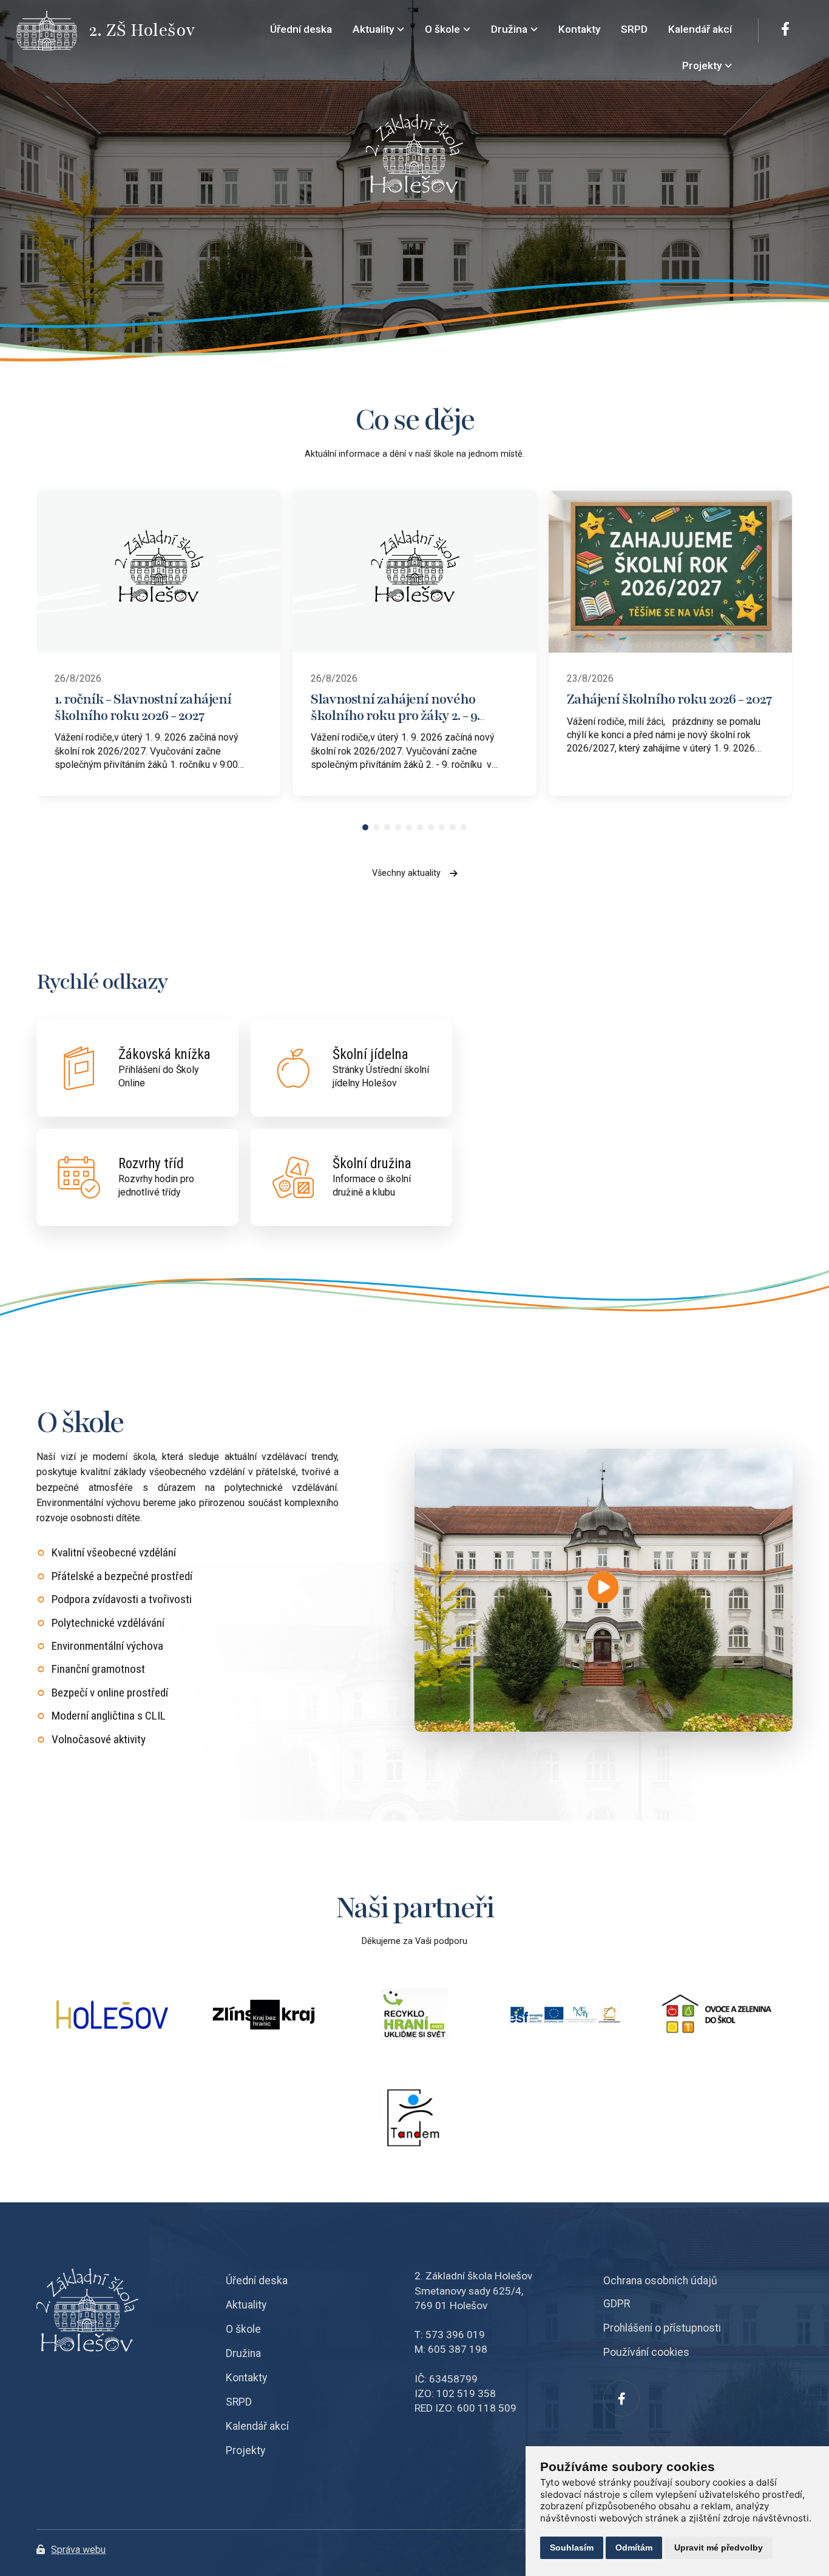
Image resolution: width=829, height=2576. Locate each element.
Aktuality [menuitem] (373, 29)
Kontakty (246, 2378)
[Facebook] (785, 30)
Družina (243, 2353)
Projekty (245, 2450)
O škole (243, 2329)
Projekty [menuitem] (702, 66)
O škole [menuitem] (442, 29)
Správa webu (78, 2550)
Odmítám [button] (634, 2547)
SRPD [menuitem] (634, 29)
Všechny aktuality (406, 873)
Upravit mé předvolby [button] (719, 2547)
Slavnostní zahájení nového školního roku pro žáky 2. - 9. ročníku (395, 715)
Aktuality (246, 2305)
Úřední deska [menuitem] (301, 29)
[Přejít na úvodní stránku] (53, 31)
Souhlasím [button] (572, 2547)
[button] (365, 827)
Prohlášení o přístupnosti (662, 2328)
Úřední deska (257, 2281)
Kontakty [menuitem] (579, 29)
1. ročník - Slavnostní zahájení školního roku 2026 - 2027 (143, 707)
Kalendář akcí (257, 2426)
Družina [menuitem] (509, 29)
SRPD (239, 2402)
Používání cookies (646, 2352)
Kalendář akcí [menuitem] (700, 29)
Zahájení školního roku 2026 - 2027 (669, 699)
